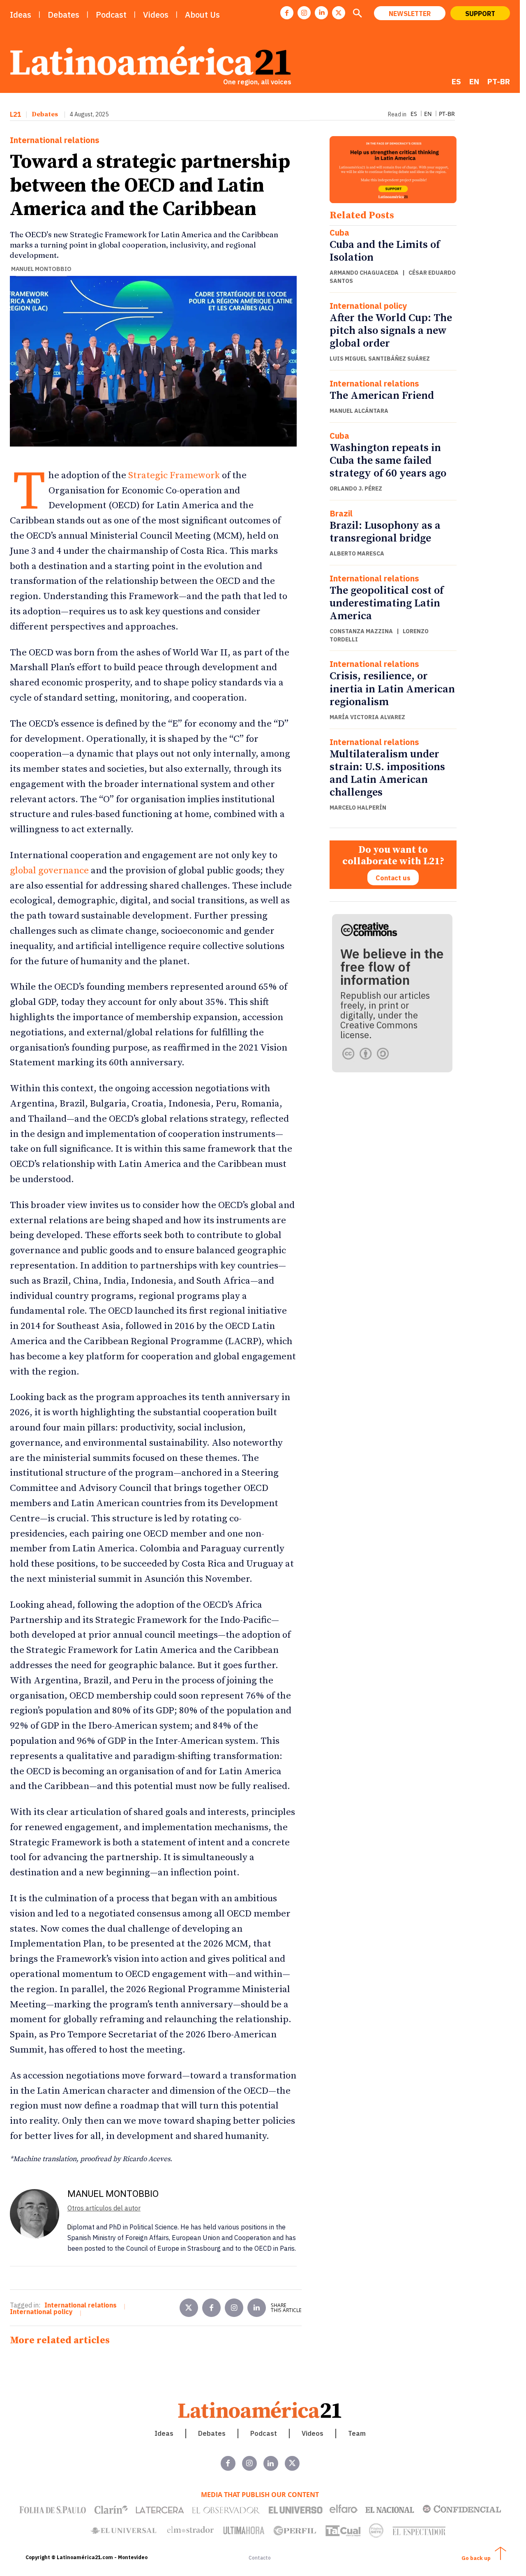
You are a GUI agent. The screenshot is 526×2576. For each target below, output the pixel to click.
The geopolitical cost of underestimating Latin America (386, 603)
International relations (55, 140)
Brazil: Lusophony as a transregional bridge (385, 532)
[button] (357, 14)
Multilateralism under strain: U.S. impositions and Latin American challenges (387, 774)
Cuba (339, 233)
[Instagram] (304, 13)
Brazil (341, 514)
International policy (368, 306)
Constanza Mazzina (361, 631)
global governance (49, 871)
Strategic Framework (174, 476)
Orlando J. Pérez (356, 488)
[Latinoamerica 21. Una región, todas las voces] (260, 2410)
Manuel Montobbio (41, 269)
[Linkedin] (321, 13)
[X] (339, 13)
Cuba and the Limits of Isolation (385, 251)
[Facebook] (287, 13)
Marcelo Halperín (358, 808)
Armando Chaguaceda (364, 273)
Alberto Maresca (357, 553)
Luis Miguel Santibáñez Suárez (380, 359)
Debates (45, 114)
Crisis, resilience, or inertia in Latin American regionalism (392, 689)
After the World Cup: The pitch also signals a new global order (391, 331)
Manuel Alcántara (359, 411)
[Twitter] (189, 2308)
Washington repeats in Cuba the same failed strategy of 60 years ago (388, 461)
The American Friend (382, 396)
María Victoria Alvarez (367, 717)
